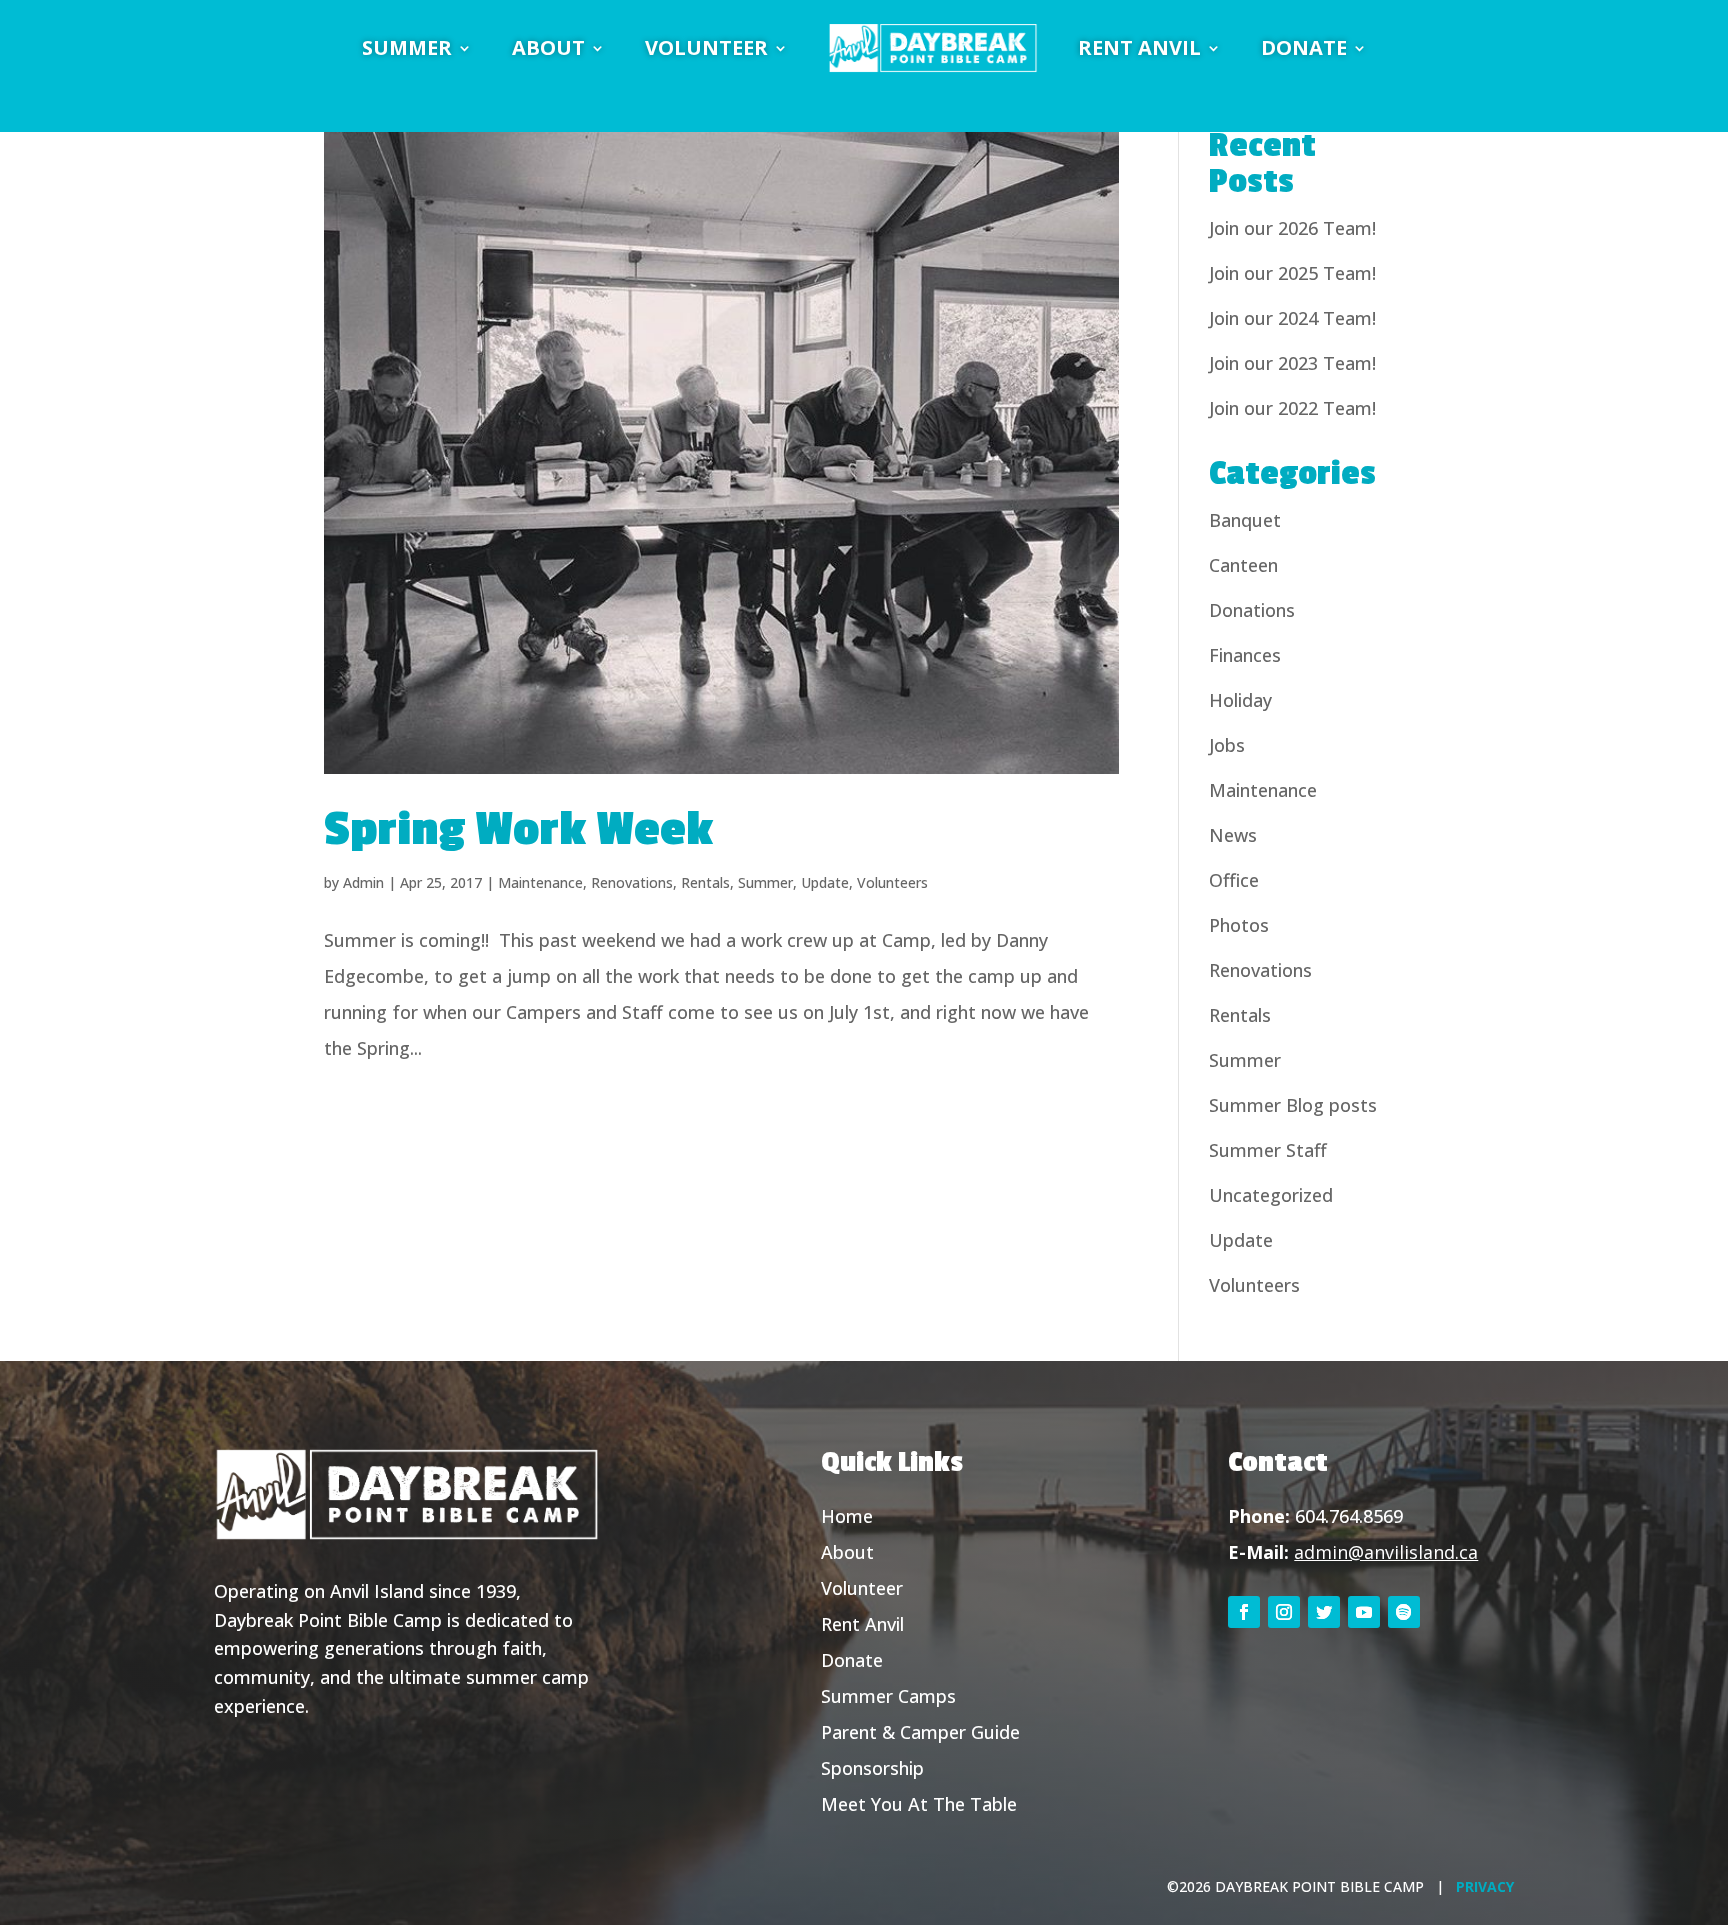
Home (847, 1516)
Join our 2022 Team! (1292, 408)
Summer (765, 882)
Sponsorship (872, 1768)
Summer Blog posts (1293, 1105)
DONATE (1304, 47)
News (1233, 835)
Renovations (632, 882)
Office (1234, 880)
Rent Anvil (862, 1624)
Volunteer (862, 1588)
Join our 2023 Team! (1292, 363)
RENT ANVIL (1139, 47)
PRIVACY (1485, 1886)
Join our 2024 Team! (1292, 318)
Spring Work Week (518, 829)
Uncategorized (1271, 1195)
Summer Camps (888, 1696)
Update (825, 882)
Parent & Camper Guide (920, 1732)
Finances (1245, 655)
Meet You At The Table (919, 1804)
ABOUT (548, 47)
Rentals (705, 882)
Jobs (1227, 745)
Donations (1252, 610)
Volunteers (892, 882)
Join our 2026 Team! (1292, 228)
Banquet (1245, 520)
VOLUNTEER (706, 47)
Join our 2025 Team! (1292, 273)
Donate (852, 1660)
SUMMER (407, 47)
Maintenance (540, 882)
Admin (363, 882)
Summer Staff (1268, 1150)
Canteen (1243, 565)
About (847, 1552)
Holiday (1240, 700)
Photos (1239, 925)
